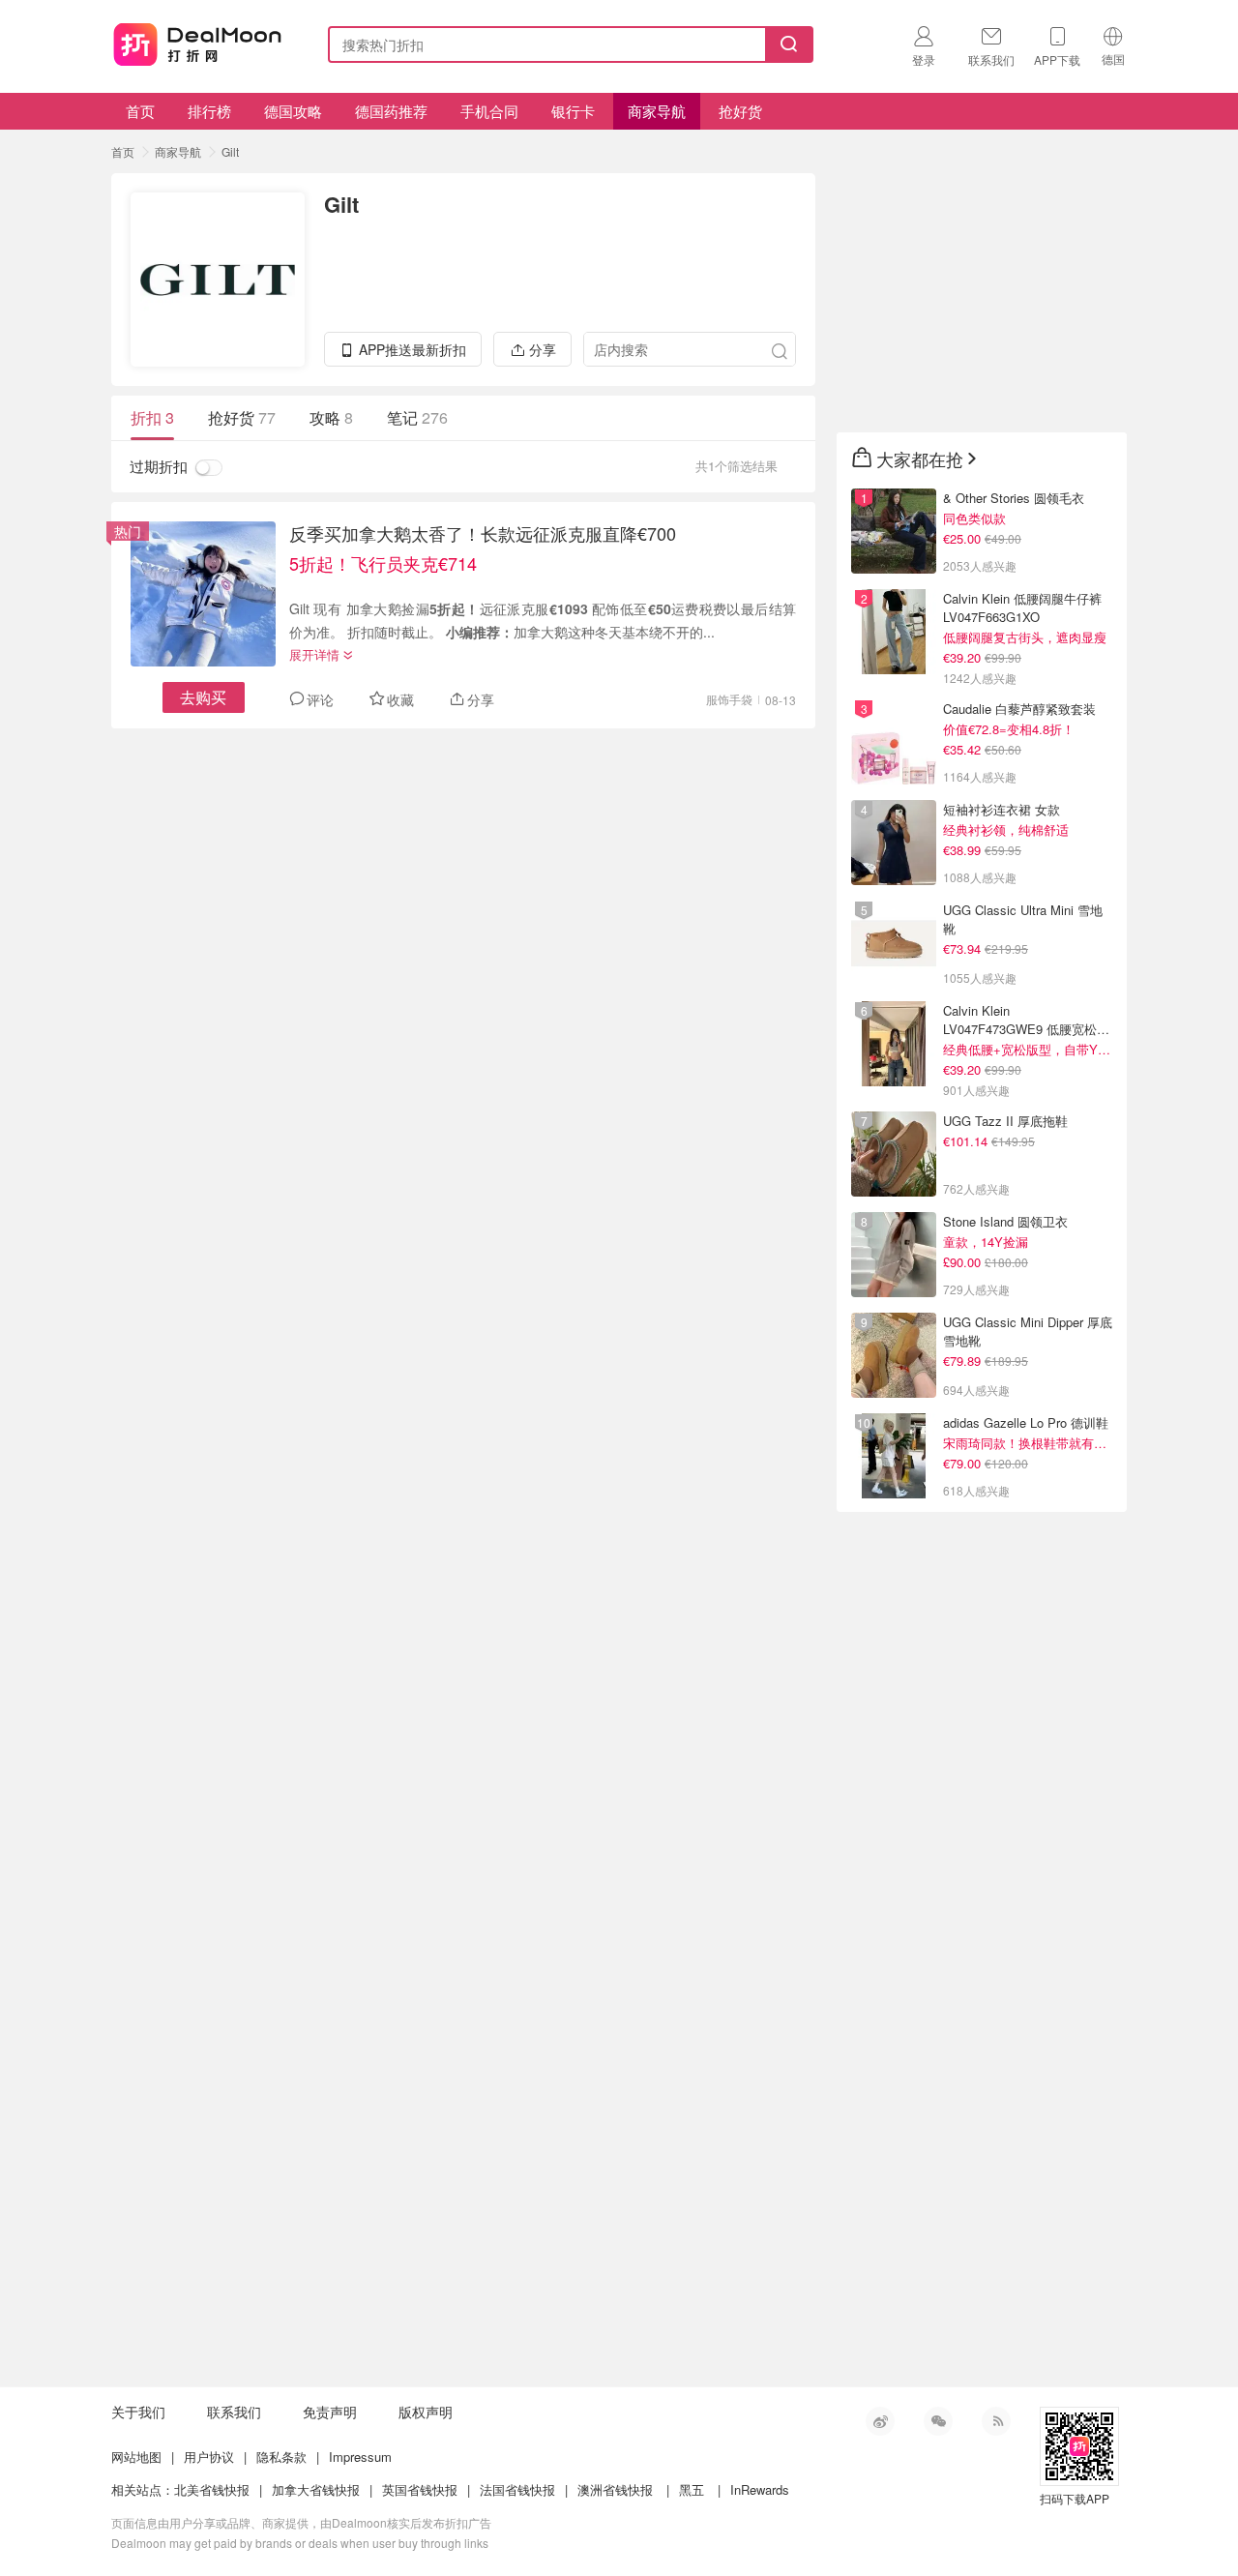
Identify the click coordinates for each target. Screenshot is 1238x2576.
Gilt (230, 151)
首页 (140, 111)
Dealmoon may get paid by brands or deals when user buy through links (300, 2543)
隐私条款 (281, 2457)
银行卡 (573, 111)
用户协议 (209, 2457)
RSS (996, 2421)
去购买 (203, 697)
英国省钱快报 (420, 2489)
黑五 (692, 2489)
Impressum (360, 2457)
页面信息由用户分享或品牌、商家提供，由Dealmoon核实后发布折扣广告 (301, 2522)
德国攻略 (293, 111)
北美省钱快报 (212, 2489)
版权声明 (426, 2412)
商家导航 (657, 111)
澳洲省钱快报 (615, 2489)
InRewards (760, 2489)
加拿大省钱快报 (316, 2489)
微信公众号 (938, 2421)
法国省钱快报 (517, 2489)
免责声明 (330, 2412)
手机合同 (489, 111)
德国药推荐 (391, 111)
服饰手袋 (729, 699)
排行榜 (209, 111)
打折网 (197, 41)
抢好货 (740, 111)
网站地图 (136, 2457)
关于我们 (138, 2412)
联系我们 (234, 2412)
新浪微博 (880, 2421)
